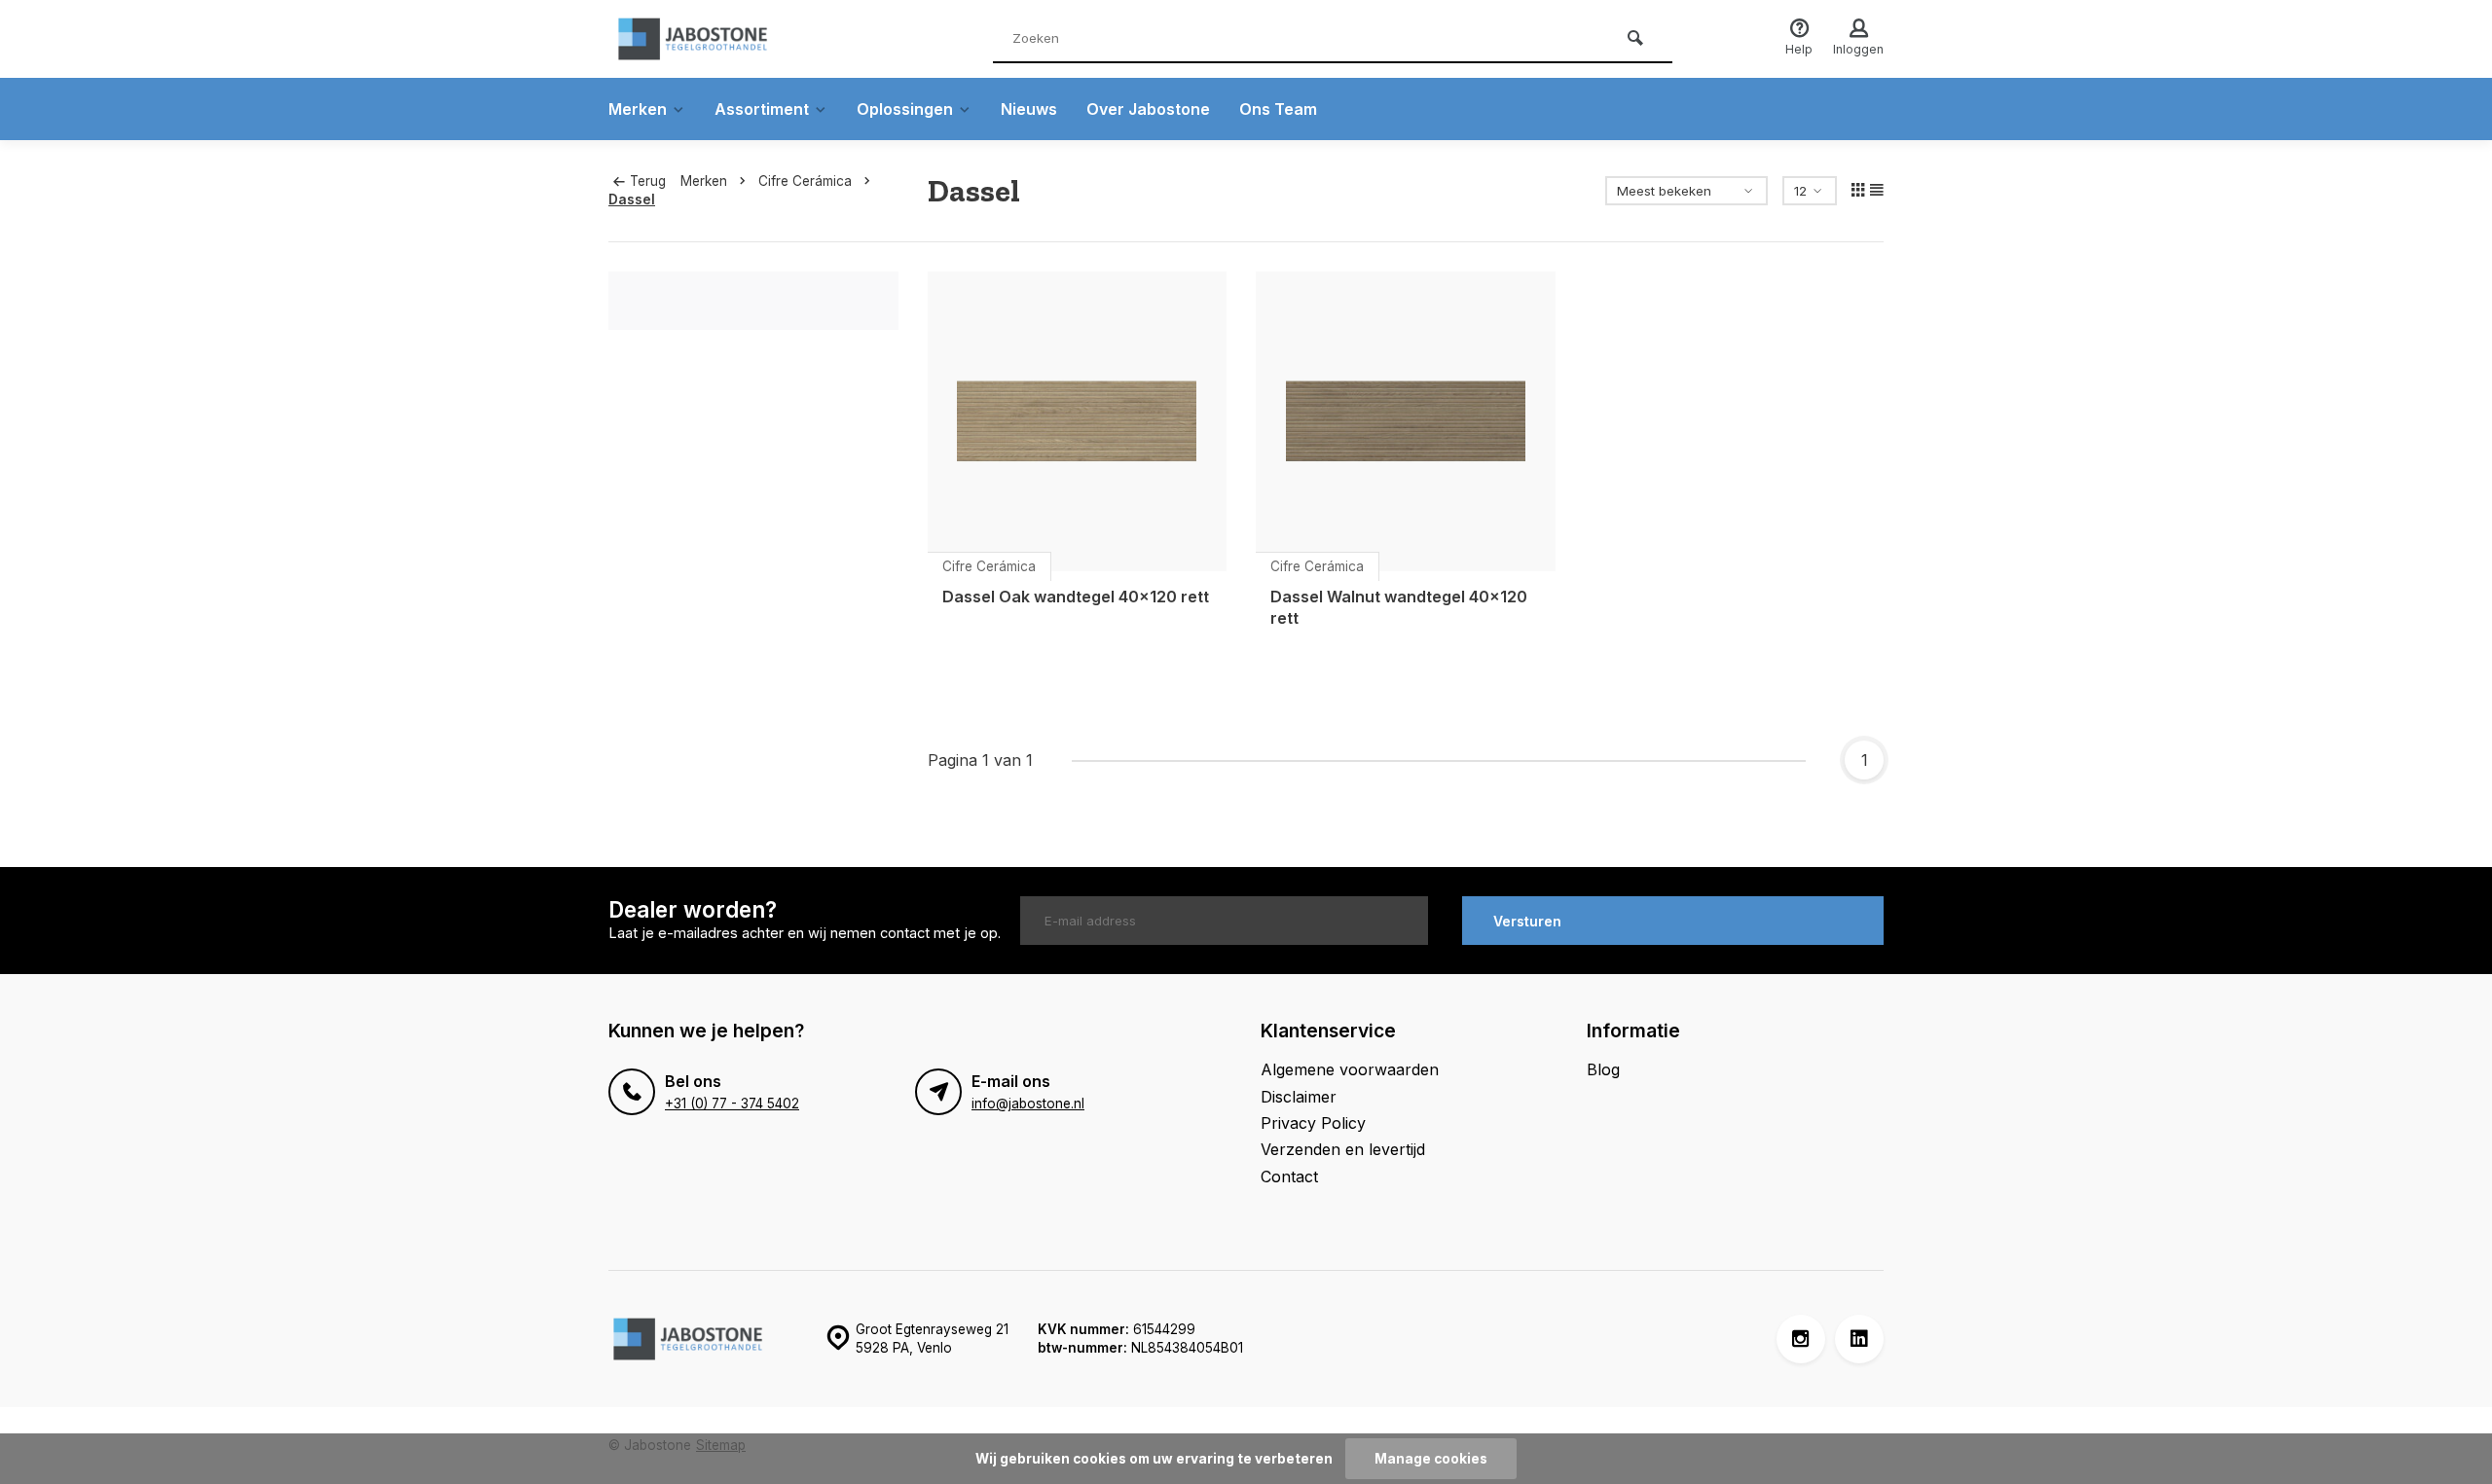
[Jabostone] (725, 39)
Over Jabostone (1148, 109)
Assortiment (762, 109)
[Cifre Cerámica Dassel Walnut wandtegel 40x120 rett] (1406, 421)
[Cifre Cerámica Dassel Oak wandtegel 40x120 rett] (1078, 421)
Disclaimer (1299, 1097)
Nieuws (1029, 109)
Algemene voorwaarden (1350, 1069)
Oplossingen (905, 109)
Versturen (1527, 921)
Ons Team (1278, 109)
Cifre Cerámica (805, 181)
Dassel (632, 199)
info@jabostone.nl (1028, 1104)
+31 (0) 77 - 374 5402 (732, 1104)
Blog (1603, 1069)
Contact (1289, 1176)
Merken (638, 109)
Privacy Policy (1313, 1123)
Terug (648, 181)
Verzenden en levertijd (1343, 1149)
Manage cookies (1431, 1459)
